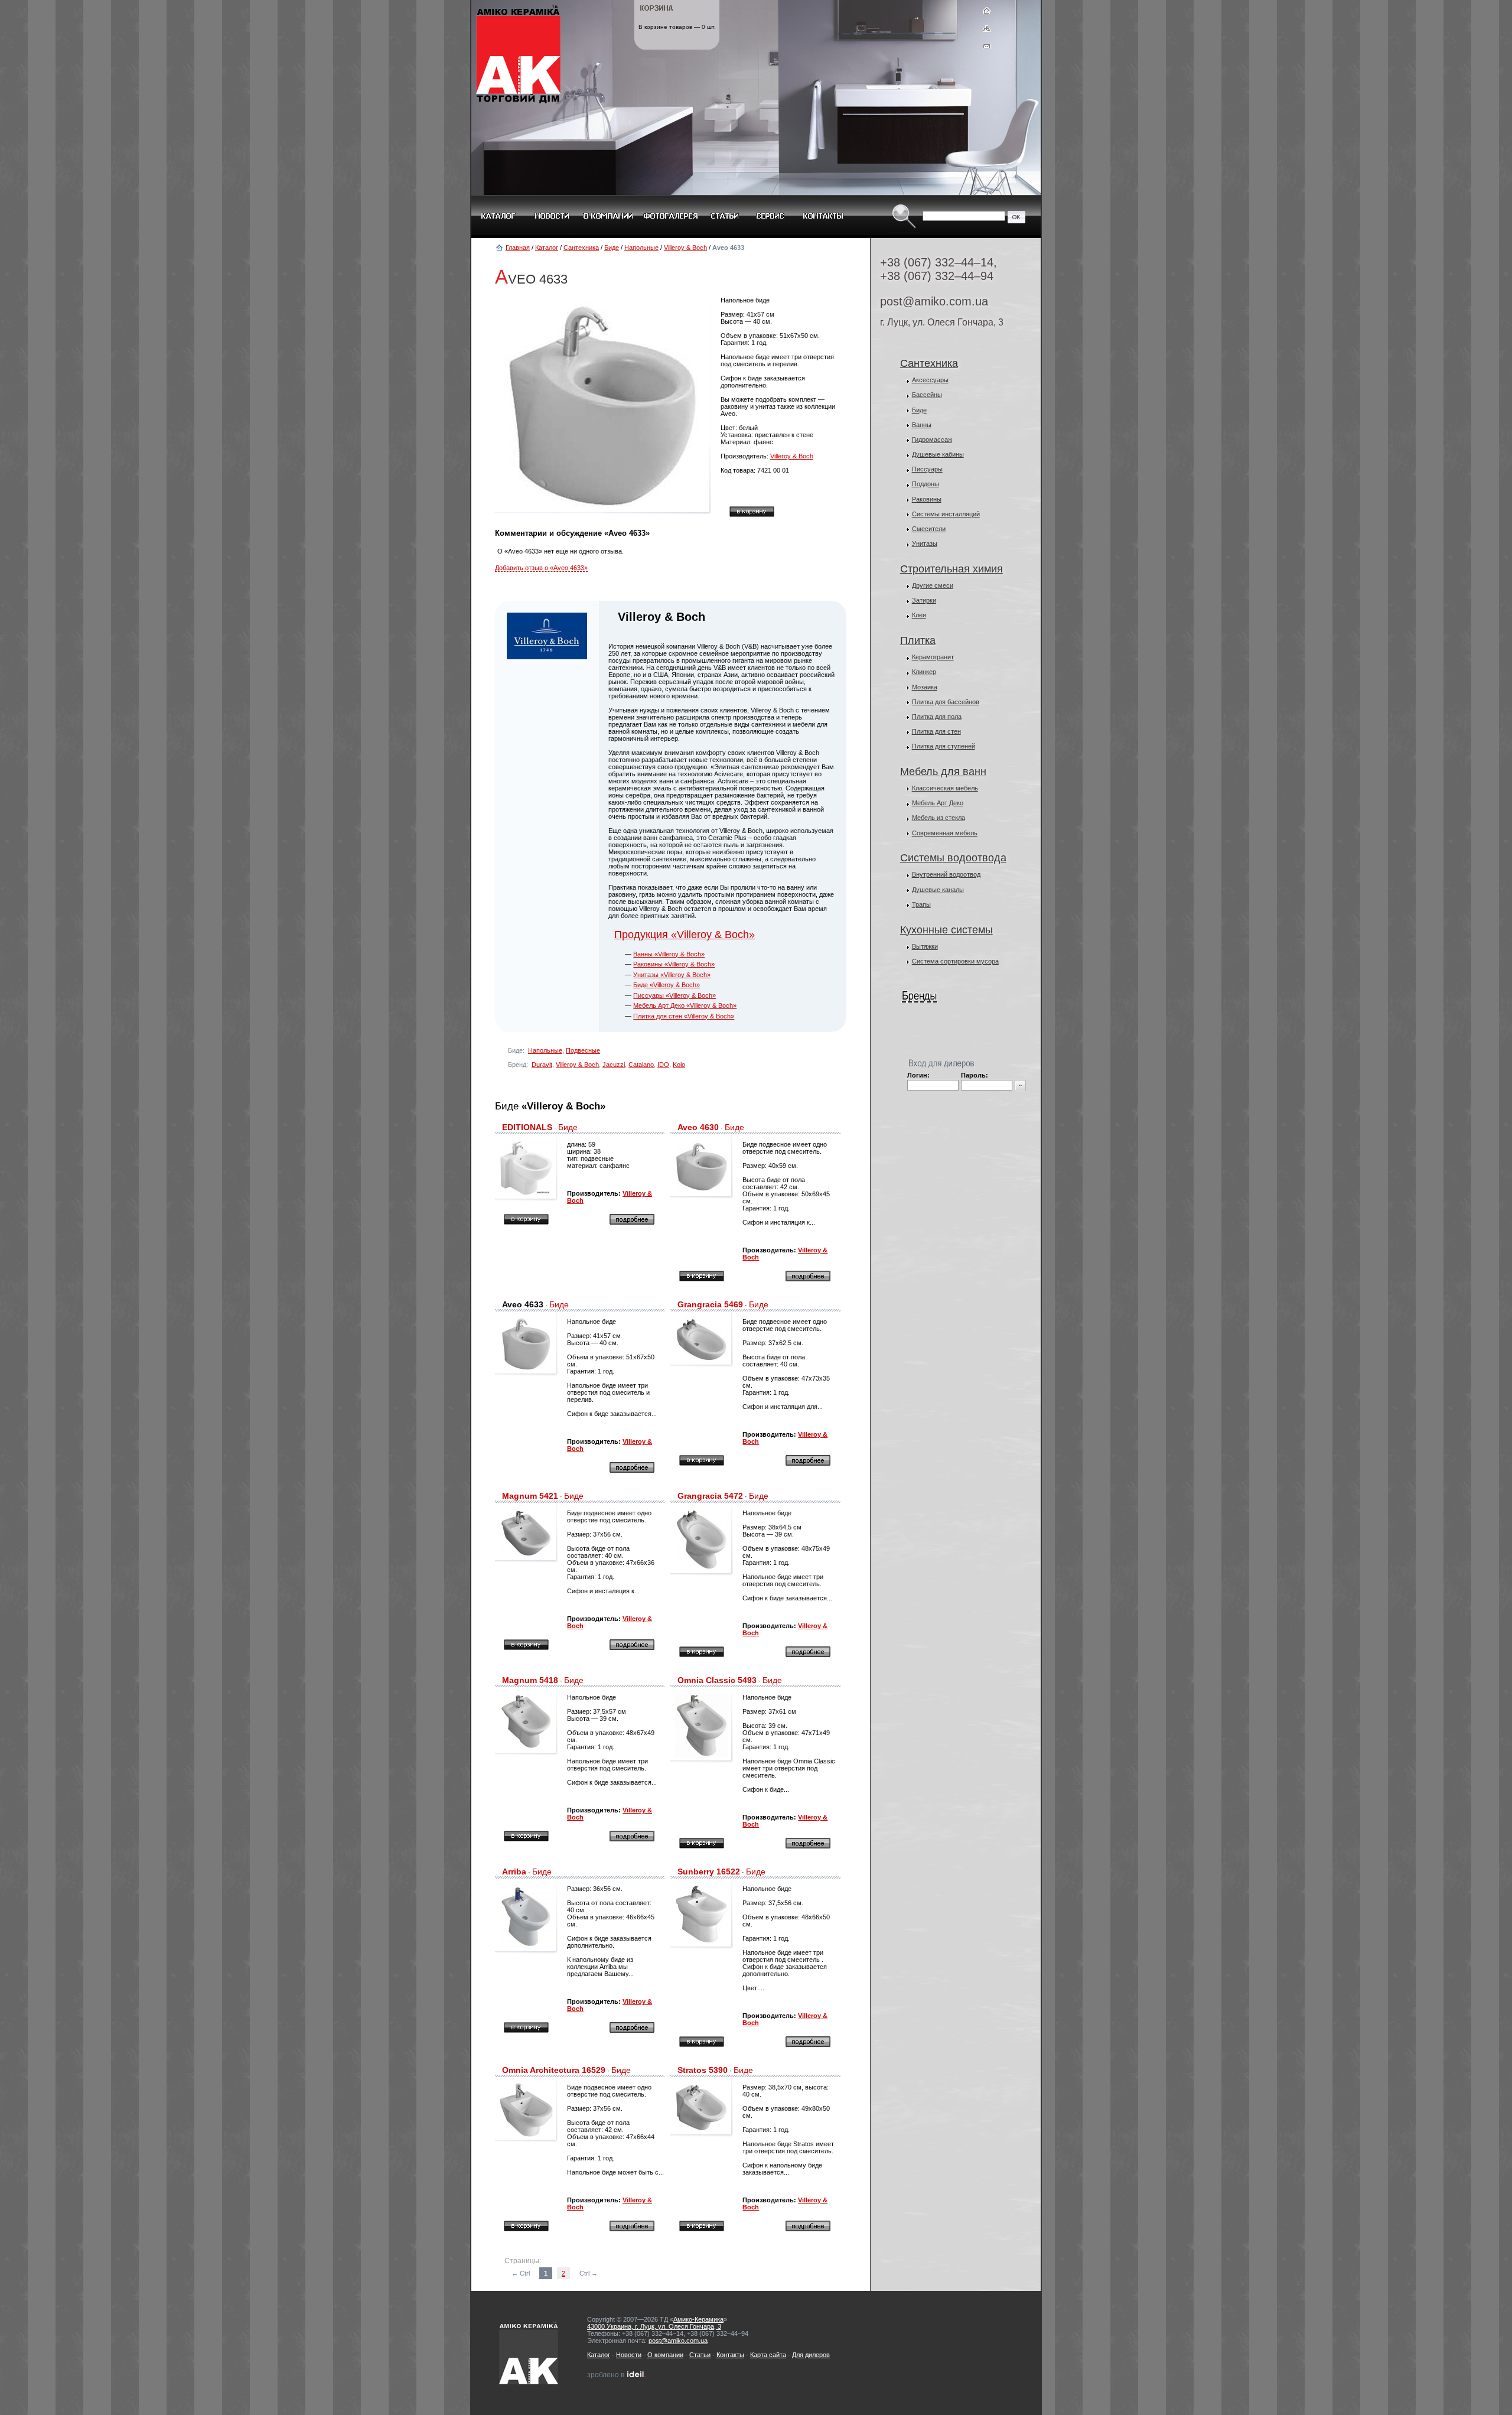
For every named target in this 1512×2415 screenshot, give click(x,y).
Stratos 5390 (703, 2070)
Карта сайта (768, 2355)
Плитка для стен (936, 731)
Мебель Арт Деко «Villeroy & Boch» (685, 1005)
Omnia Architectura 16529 (554, 2070)
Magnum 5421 (530, 1496)
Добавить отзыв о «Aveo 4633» (541, 568)
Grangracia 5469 (710, 1304)
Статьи (700, 2355)
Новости (629, 2355)
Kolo (679, 1065)
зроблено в (614, 2375)
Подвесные (583, 1050)
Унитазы (925, 543)
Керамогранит (933, 657)
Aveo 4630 (698, 1127)
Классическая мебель (945, 788)
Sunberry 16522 (709, 1872)
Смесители (929, 529)
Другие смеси (933, 585)
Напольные (641, 248)
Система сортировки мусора (955, 961)
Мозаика (925, 687)
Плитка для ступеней (944, 746)
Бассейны (927, 395)
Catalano (641, 1065)
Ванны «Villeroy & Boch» (669, 954)
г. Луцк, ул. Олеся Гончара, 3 (942, 322)
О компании (665, 2355)
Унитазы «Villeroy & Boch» (672, 975)
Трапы (921, 904)
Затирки (924, 600)
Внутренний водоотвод (946, 874)
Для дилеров (811, 2355)
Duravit (542, 1065)
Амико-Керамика (698, 2319)
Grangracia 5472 (710, 1496)
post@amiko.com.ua (934, 301)
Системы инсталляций (946, 514)
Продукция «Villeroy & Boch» (685, 935)
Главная (518, 248)
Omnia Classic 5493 (717, 1680)
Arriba (514, 1872)
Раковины (927, 499)
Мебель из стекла (939, 818)
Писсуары (927, 469)
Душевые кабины (938, 454)
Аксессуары (930, 380)
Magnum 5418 (530, 1680)
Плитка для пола (937, 717)
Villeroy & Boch (685, 248)
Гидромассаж (932, 440)
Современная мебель (945, 833)
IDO (663, 1065)
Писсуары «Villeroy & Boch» (674, 995)
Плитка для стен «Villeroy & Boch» (684, 1016)
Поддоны (926, 484)
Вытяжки (925, 946)
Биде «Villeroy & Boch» (667, 985)
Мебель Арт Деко (938, 803)
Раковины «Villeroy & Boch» (674, 964)
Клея (919, 615)
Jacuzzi (614, 1065)
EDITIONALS (527, 1127)
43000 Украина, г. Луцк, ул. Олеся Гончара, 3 (654, 2326)
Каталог (547, 248)
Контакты (730, 2355)
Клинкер (924, 672)
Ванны (922, 425)
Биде (612, 248)
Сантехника (581, 248)
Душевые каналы (938, 890)
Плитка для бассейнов (946, 702)
